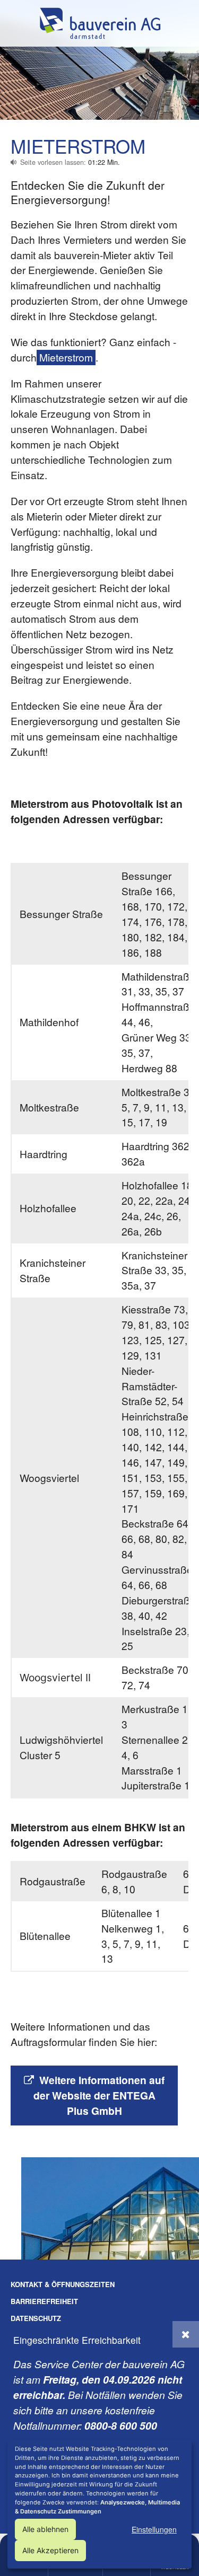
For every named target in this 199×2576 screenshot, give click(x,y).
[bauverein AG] (100, 23)
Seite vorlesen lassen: (70, 162)
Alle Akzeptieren (50, 2550)
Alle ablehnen (45, 2529)
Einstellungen (154, 2529)
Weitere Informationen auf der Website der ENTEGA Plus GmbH (99, 2095)
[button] (186, 2334)
